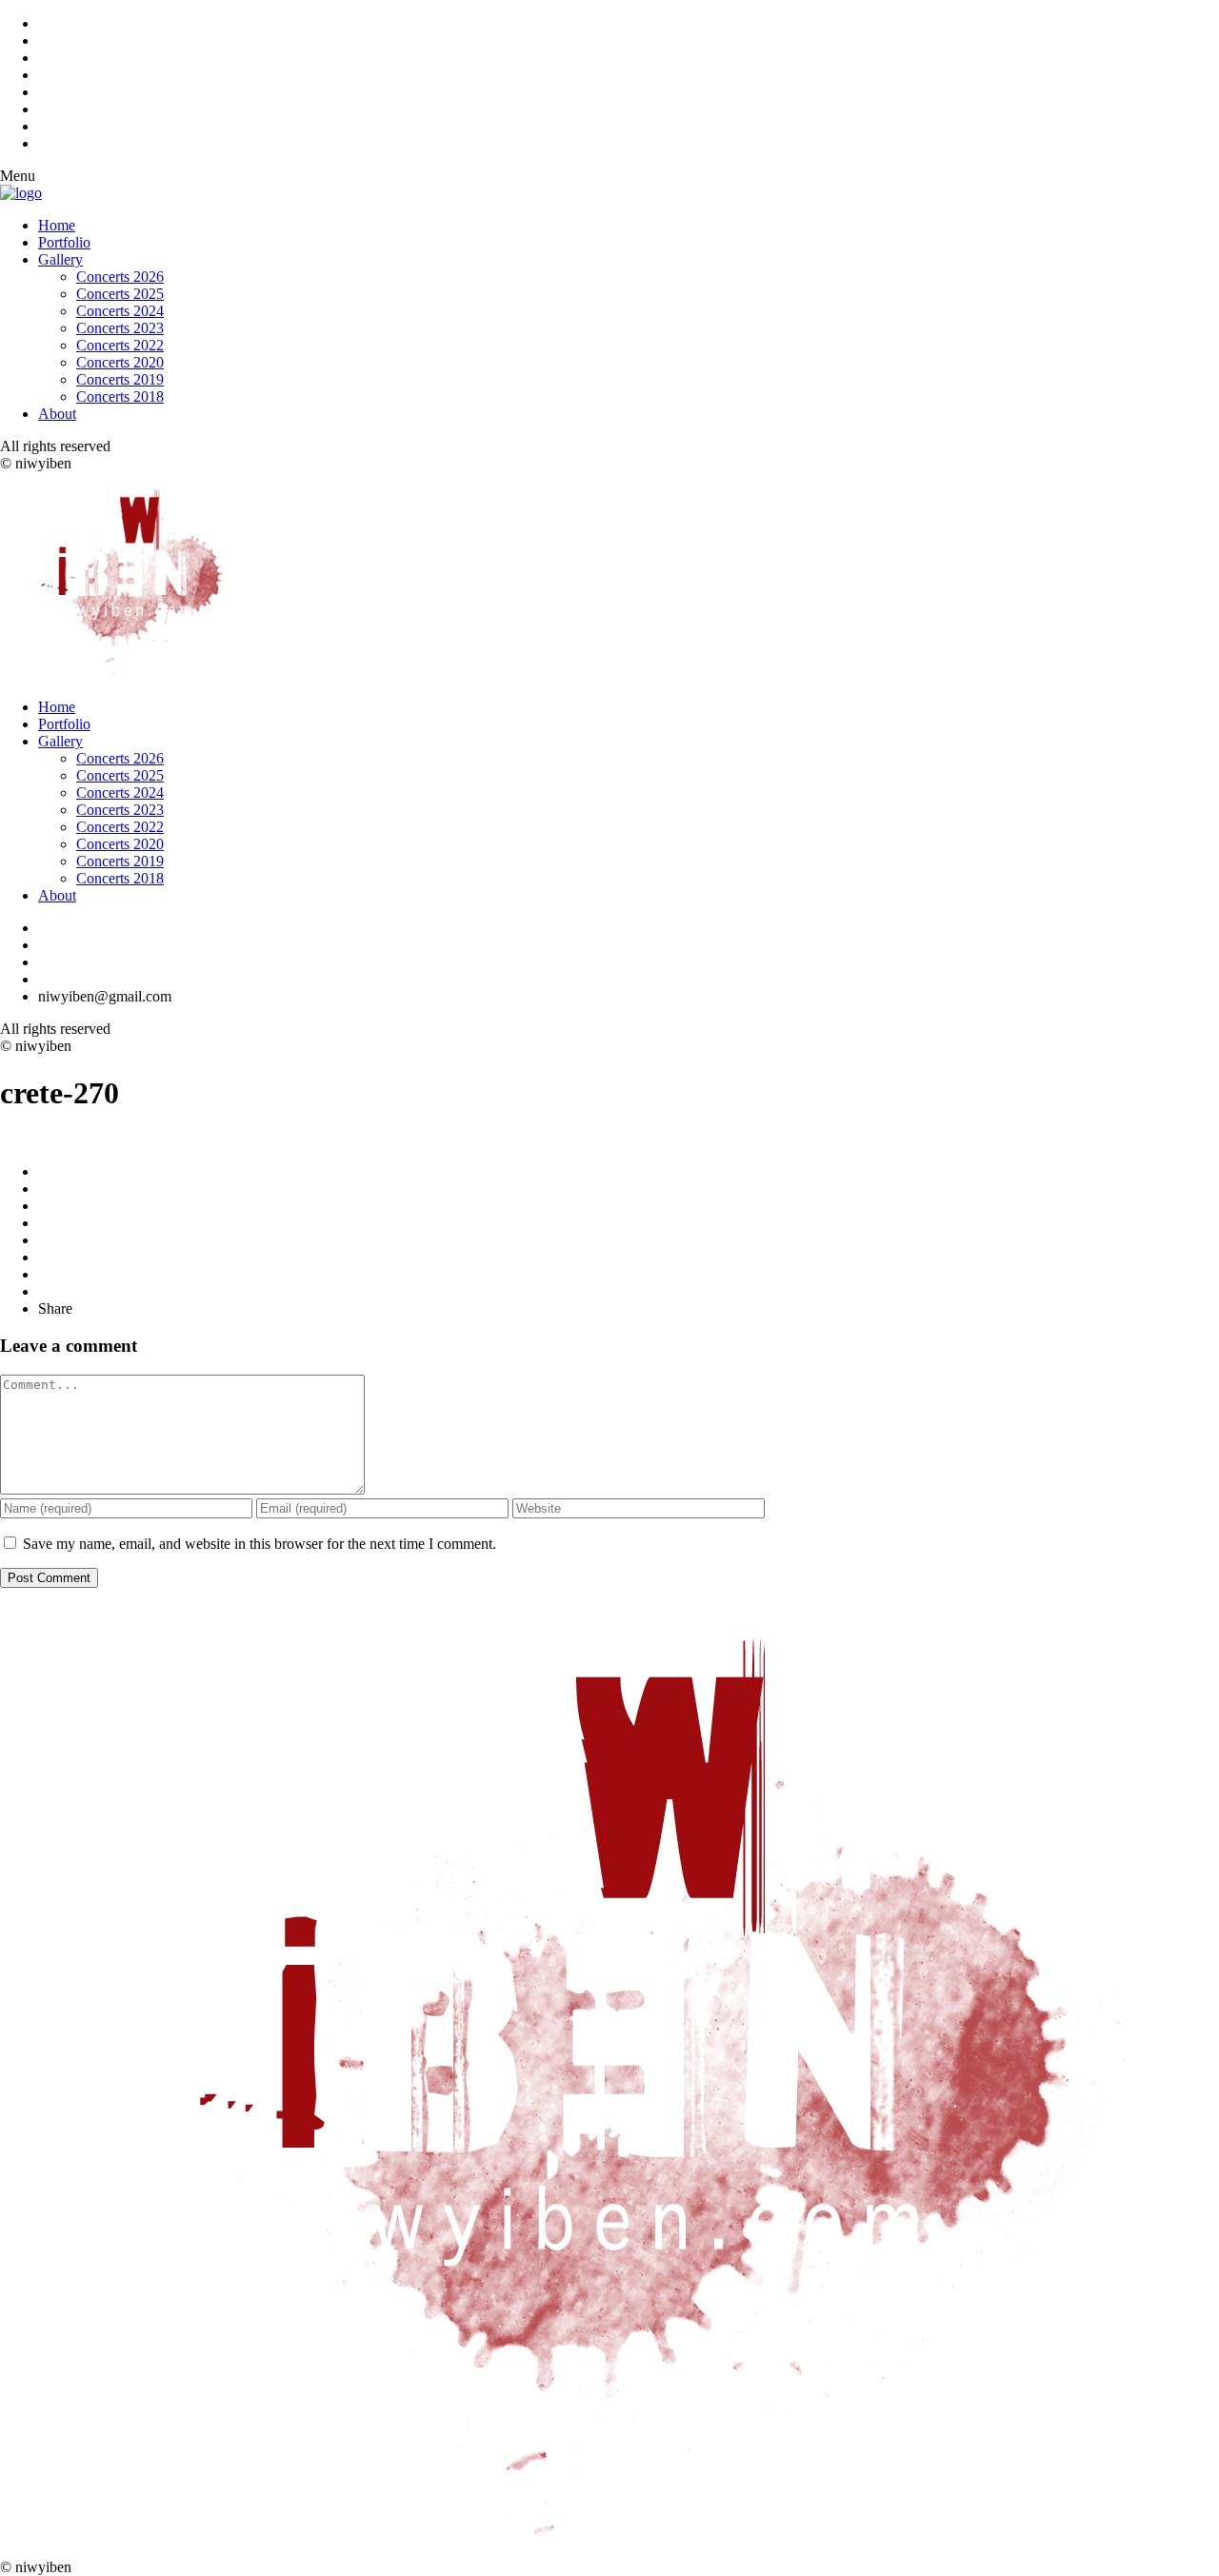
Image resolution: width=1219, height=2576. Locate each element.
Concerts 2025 (120, 294)
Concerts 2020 (120, 362)
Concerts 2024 (120, 311)
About (57, 414)
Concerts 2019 (120, 379)
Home (57, 225)
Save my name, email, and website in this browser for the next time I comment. (260, 1544)
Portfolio (64, 242)
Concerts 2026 (120, 277)
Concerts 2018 (120, 396)
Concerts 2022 (120, 345)
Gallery (60, 259)
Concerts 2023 (120, 328)
